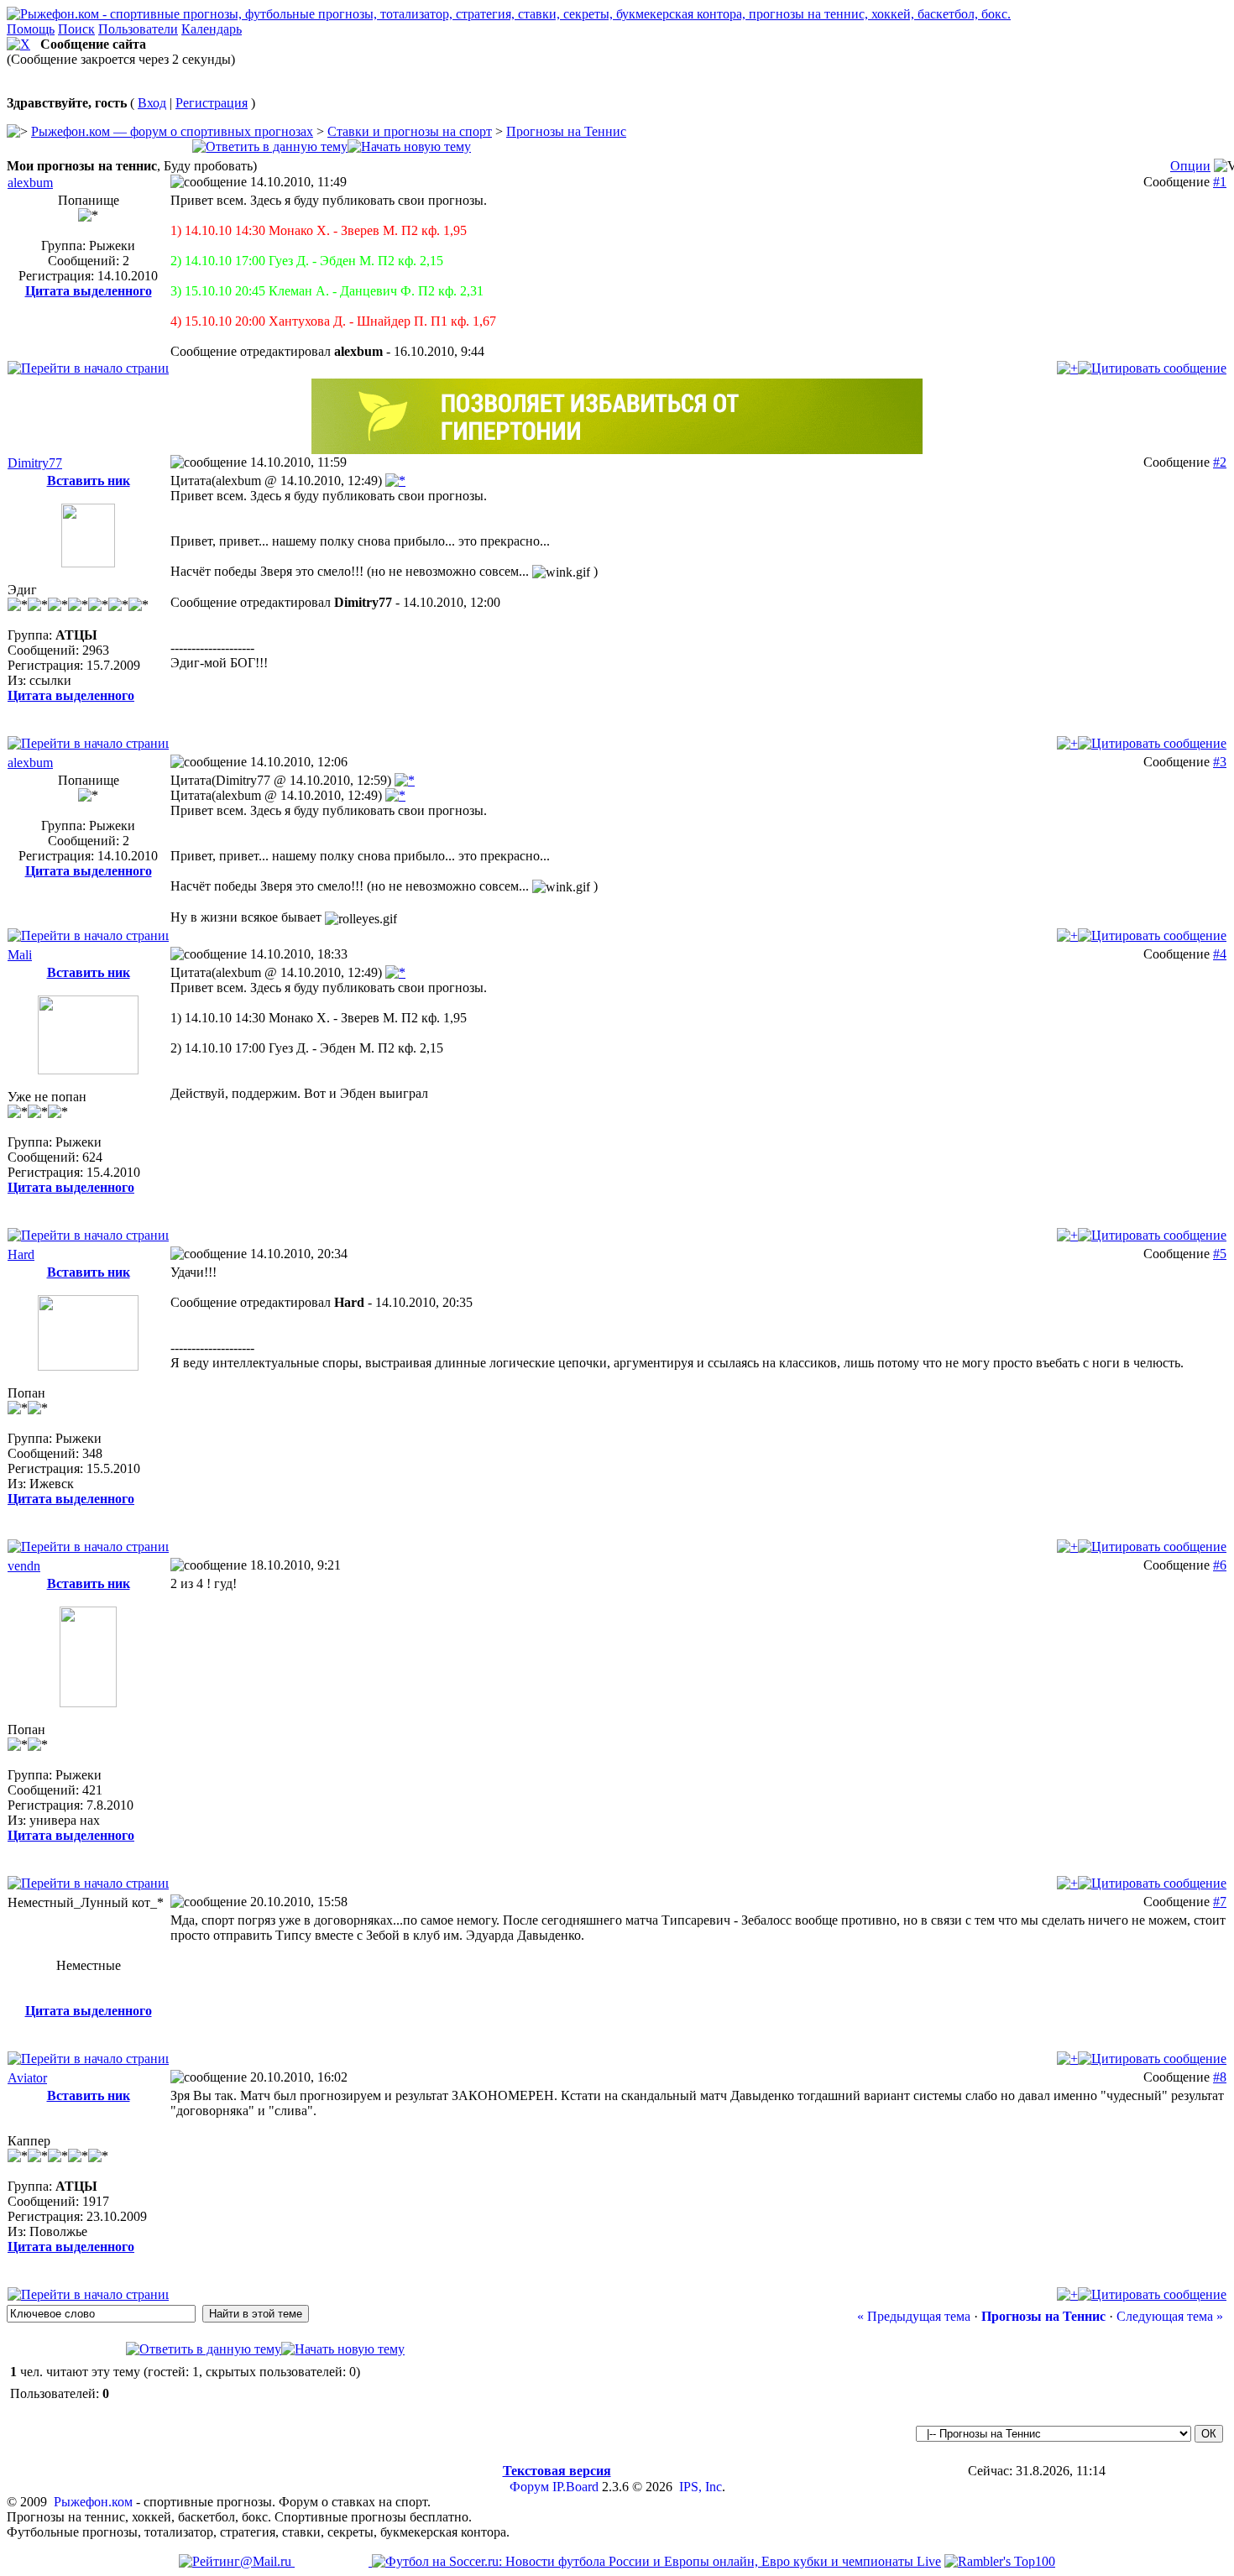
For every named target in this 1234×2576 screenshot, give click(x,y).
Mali (20, 955)
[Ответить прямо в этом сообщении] (1152, 368)
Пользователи (138, 29)
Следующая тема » (1170, 2316)
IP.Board (575, 2487)
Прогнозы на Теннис (566, 131)
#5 (1220, 1254)
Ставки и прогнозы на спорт (410, 131)
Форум (529, 2487)
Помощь (31, 29)
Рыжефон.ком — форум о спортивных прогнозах (172, 131)
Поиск (76, 29)
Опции (1190, 166)
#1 (1220, 182)
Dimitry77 (35, 463)
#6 (1220, 1565)
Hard (21, 1254)
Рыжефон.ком (93, 2502)
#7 (1220, 1902)
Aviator (27, 2078)
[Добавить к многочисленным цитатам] (1067, 368)
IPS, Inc (701, 2487)
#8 (1220, 2077)
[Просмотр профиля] (88, 536)
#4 (1220, 954)
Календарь (212, 29)
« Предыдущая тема (914, 2316)
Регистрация (212, 103)
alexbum (30, 183)
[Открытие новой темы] (409, 146)
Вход (152, 103)
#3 (1220, 762)
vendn (24, 1566)
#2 (1220, 462)
